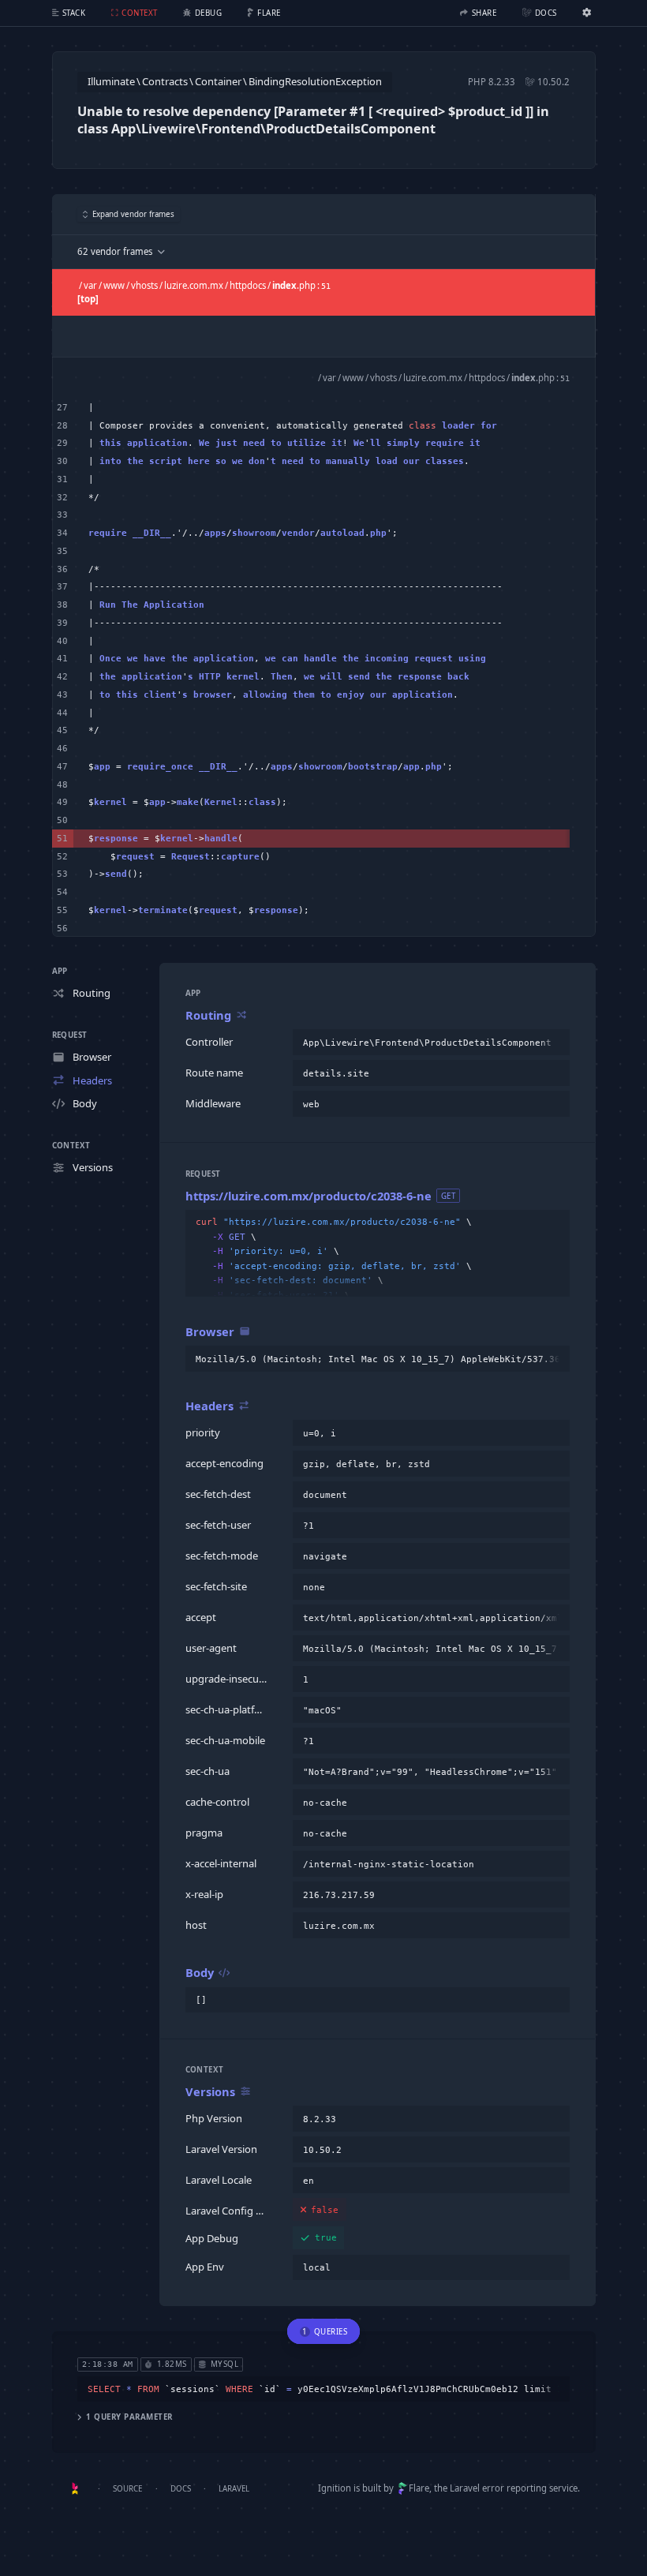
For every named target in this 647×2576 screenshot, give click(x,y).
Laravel (234, 2489)
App (60, 971)
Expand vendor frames (133, 214)
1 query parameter (129, 2417)
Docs (181, 2489)
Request (70, 1035)
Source (127, 2489)
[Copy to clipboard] (555, 1043)
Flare (419, 2488)
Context (71, 1146)
